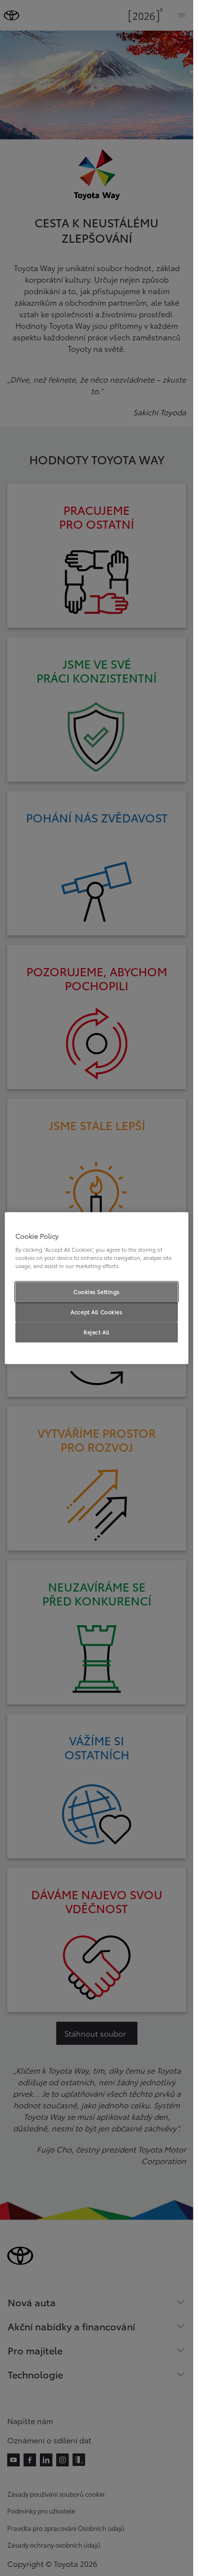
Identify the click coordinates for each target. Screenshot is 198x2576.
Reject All (97, 1332)
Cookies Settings (97, 1292)
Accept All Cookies (96, 1312)
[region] (97, 1288)
